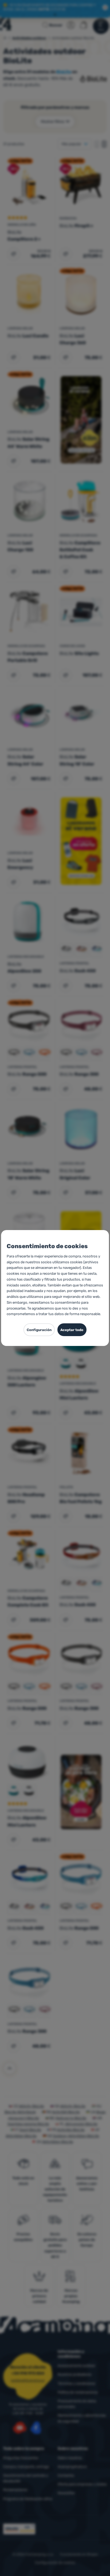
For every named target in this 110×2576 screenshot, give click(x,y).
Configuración (39, 1330)
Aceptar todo (72, 1330)
